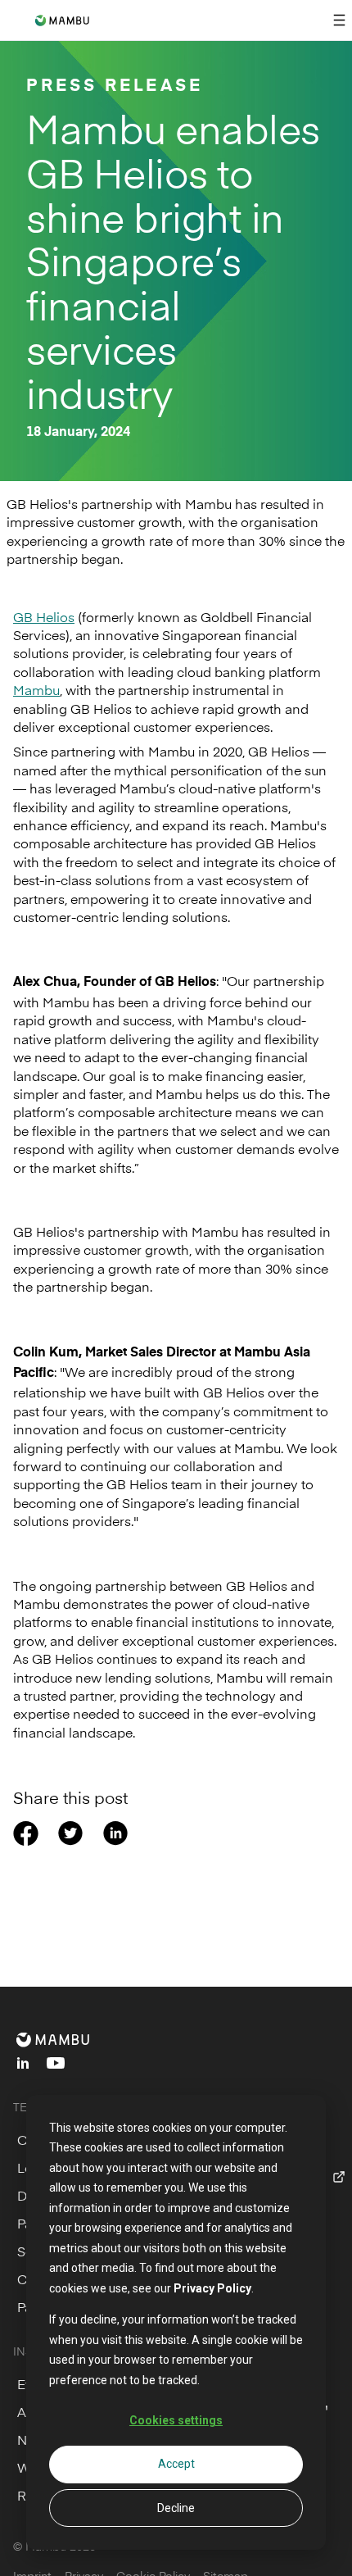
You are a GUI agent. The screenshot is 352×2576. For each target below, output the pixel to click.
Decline (176, 2508)
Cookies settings (176, 2420)
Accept (176, 2464)
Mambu (36, 689)
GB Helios (44, 616)
